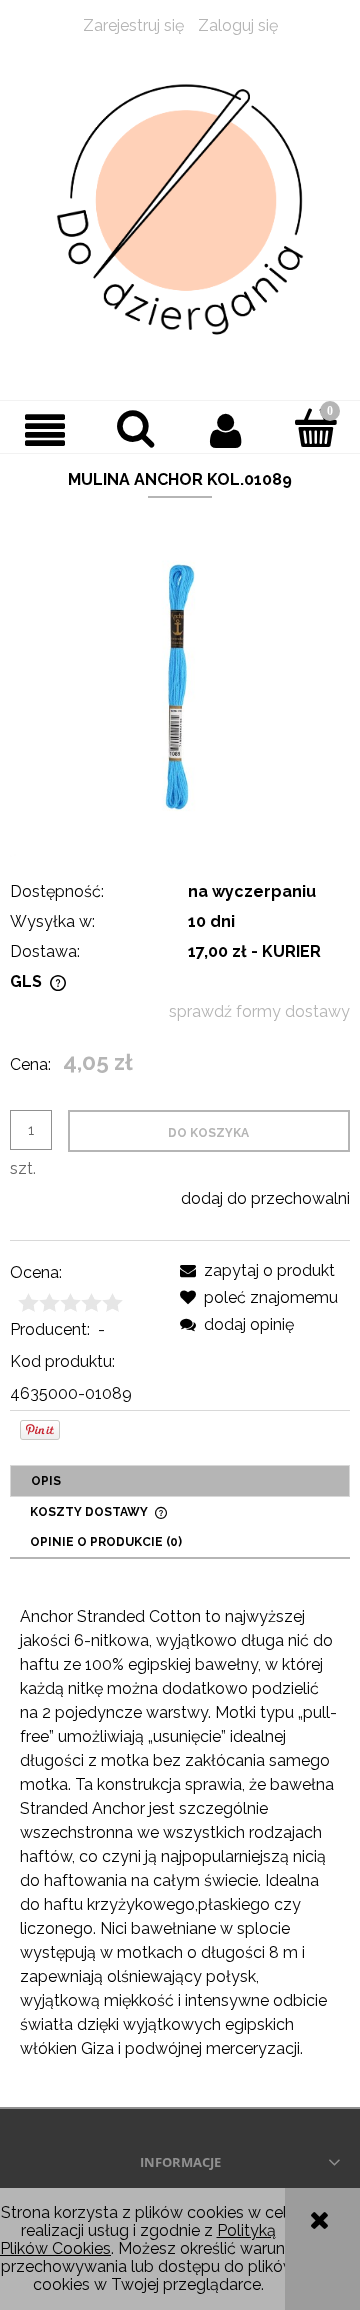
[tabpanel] (180, 1833)
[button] (45, 430)
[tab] (180, 1481)
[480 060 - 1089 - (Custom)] (180, 685)
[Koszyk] (315, 428)
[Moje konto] (225, 430)
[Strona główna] (180, 210)
